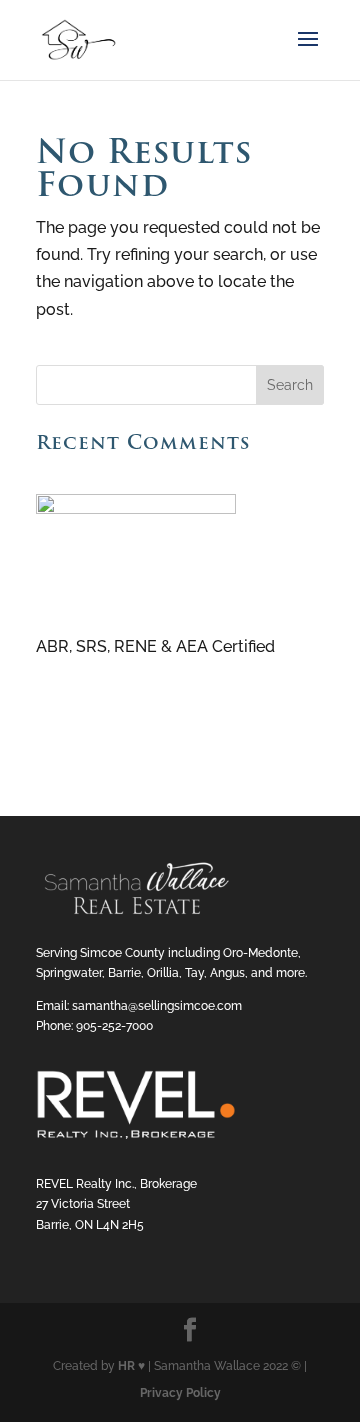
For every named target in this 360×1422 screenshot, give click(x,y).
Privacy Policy (180, 1393)
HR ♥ (131, 1366)
